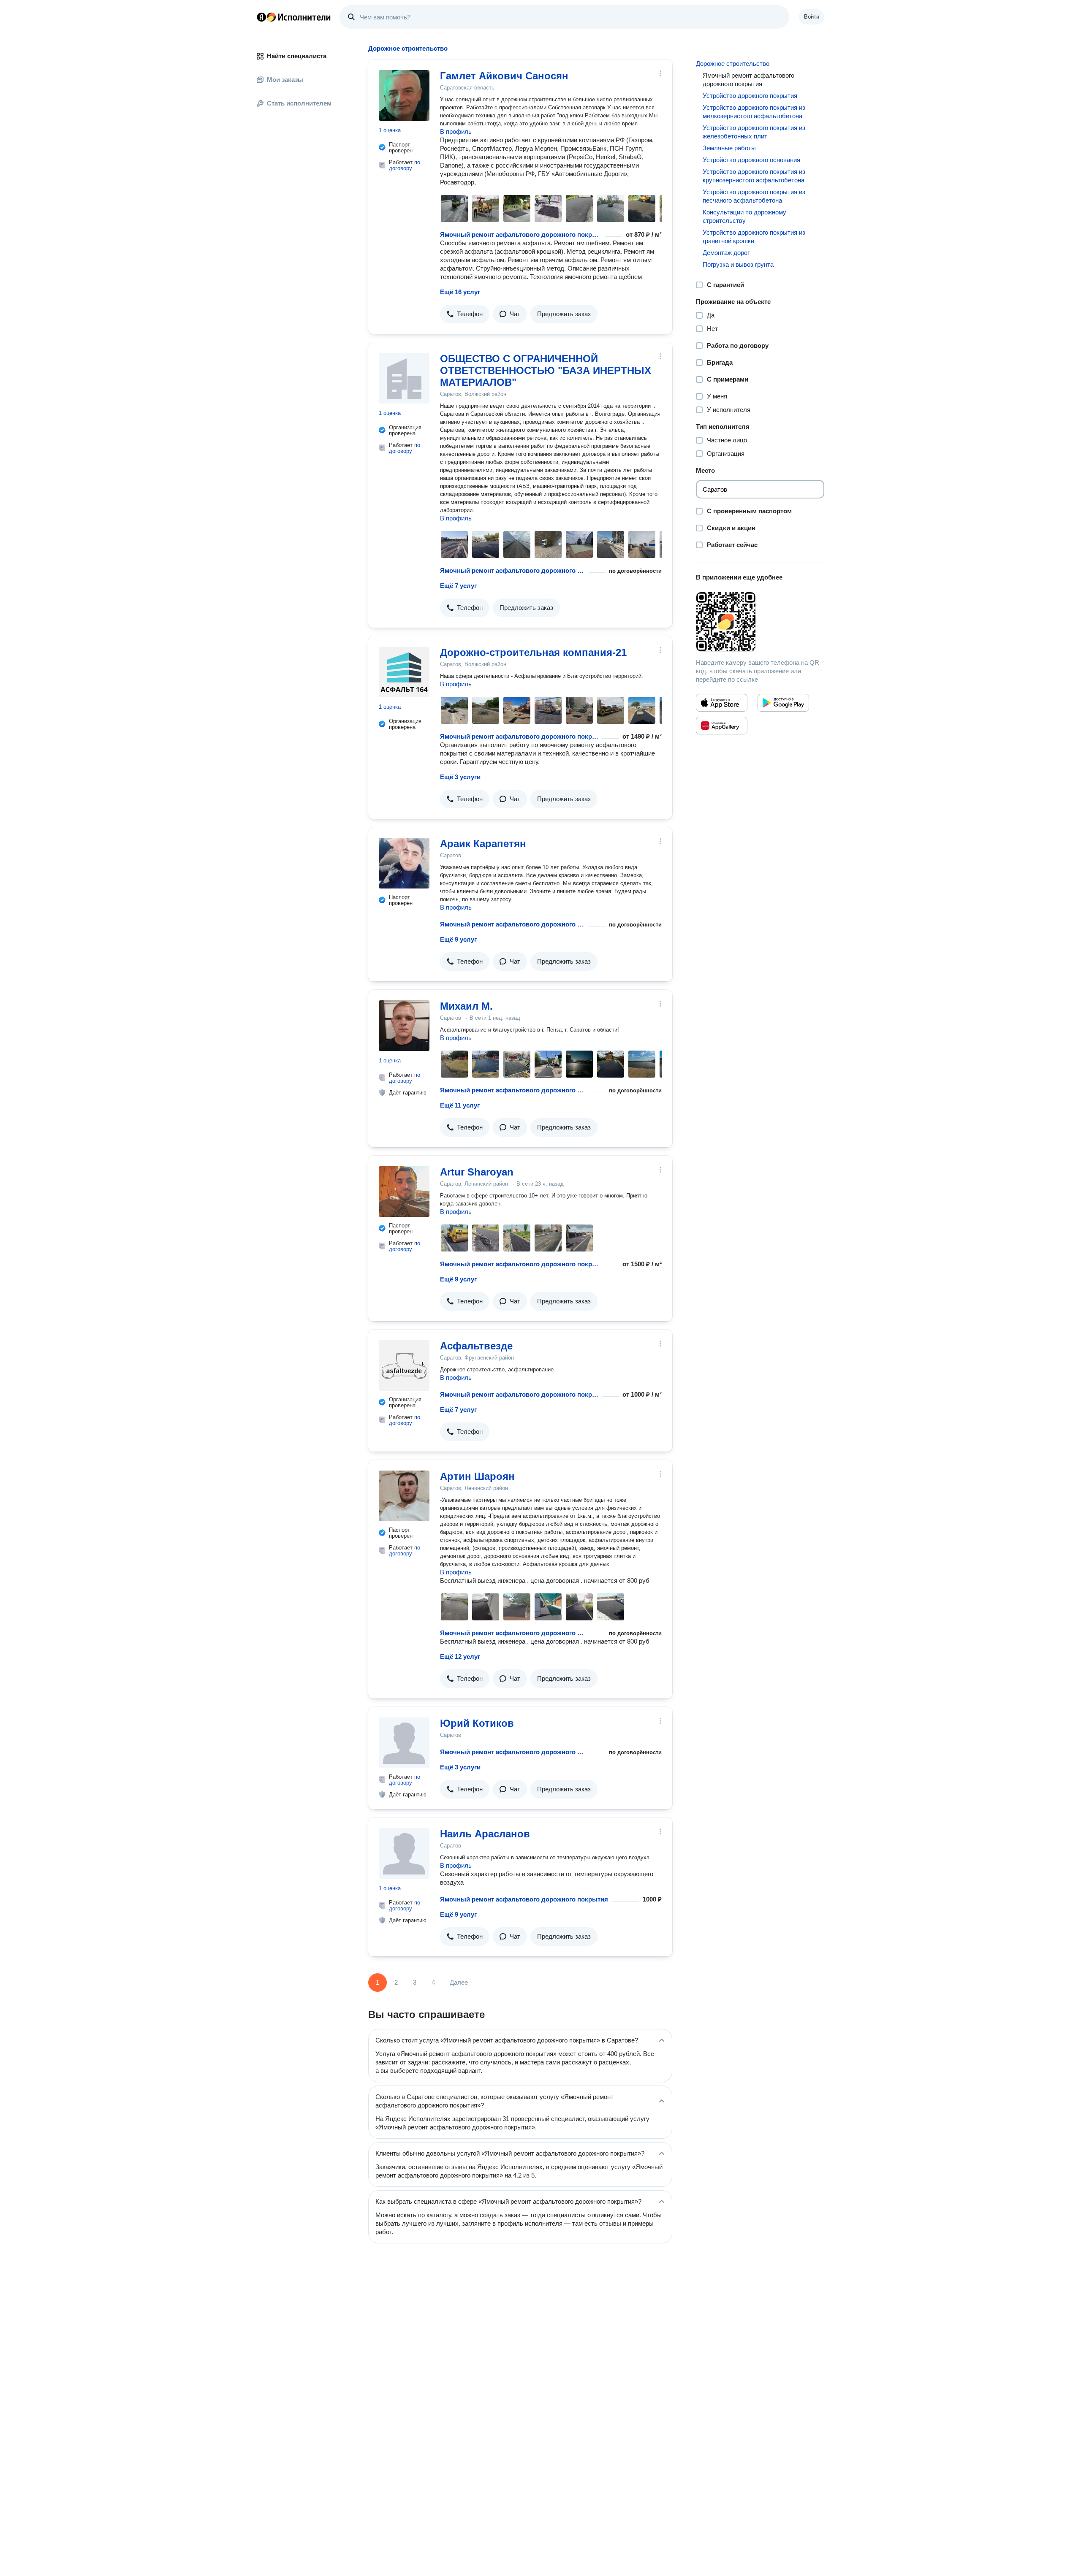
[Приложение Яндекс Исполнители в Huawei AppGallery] (722, 726)
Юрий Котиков (477, 1723)
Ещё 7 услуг (458, 586)
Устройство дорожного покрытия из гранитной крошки (754, 237)
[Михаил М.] (404, 1026)
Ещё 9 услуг (458, 939)
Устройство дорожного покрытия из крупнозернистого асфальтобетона (754, 176)
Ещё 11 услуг (460, 1105)
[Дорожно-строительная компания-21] (404, 672)
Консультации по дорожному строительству (744, 216)
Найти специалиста (297, 56)
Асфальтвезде (476, 1346)
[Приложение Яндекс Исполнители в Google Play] (783, 703)
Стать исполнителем (299, 103)
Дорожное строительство (733, 64)
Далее (459, 1982)
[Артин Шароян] (404, 1496)
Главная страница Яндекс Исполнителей (294, 17)
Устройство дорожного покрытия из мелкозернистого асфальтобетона (754, 112)
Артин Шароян (477, 1476)
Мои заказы (285, 80)
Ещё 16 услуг (460, 292)
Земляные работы (729, 148)
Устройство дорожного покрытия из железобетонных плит (754, 132)
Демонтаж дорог (726, 253)
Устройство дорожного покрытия (750, 96)
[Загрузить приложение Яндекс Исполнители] (760, 622)
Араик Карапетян (483, 844)
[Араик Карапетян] (404, 863)
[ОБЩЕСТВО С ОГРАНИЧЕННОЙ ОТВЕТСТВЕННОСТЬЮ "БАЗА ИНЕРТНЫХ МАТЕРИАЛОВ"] (404, 378)
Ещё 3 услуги (460, 777)
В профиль (456, 131)
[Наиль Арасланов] (404, 1853)
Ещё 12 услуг (460, 1656)
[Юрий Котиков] (404, 1743)
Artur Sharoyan (477, 1172)
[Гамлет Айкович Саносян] (404, 95)
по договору (405, 165)
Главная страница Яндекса (261, 17)
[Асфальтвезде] (404, 1365)
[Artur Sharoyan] (404, 1192)
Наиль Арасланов (485, 1834)
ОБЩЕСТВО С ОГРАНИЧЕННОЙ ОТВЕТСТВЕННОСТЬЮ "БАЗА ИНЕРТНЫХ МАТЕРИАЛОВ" (546, 370)
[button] (465, 314)
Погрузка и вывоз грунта (738, 264)
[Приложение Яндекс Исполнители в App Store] (722, 703)
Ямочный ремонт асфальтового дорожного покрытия (521, 234)
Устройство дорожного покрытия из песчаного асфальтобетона (754, 196)
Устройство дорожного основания (751, 160)
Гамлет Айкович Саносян (504, 76)
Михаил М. (466, 1006)
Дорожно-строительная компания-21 (533, 652)
